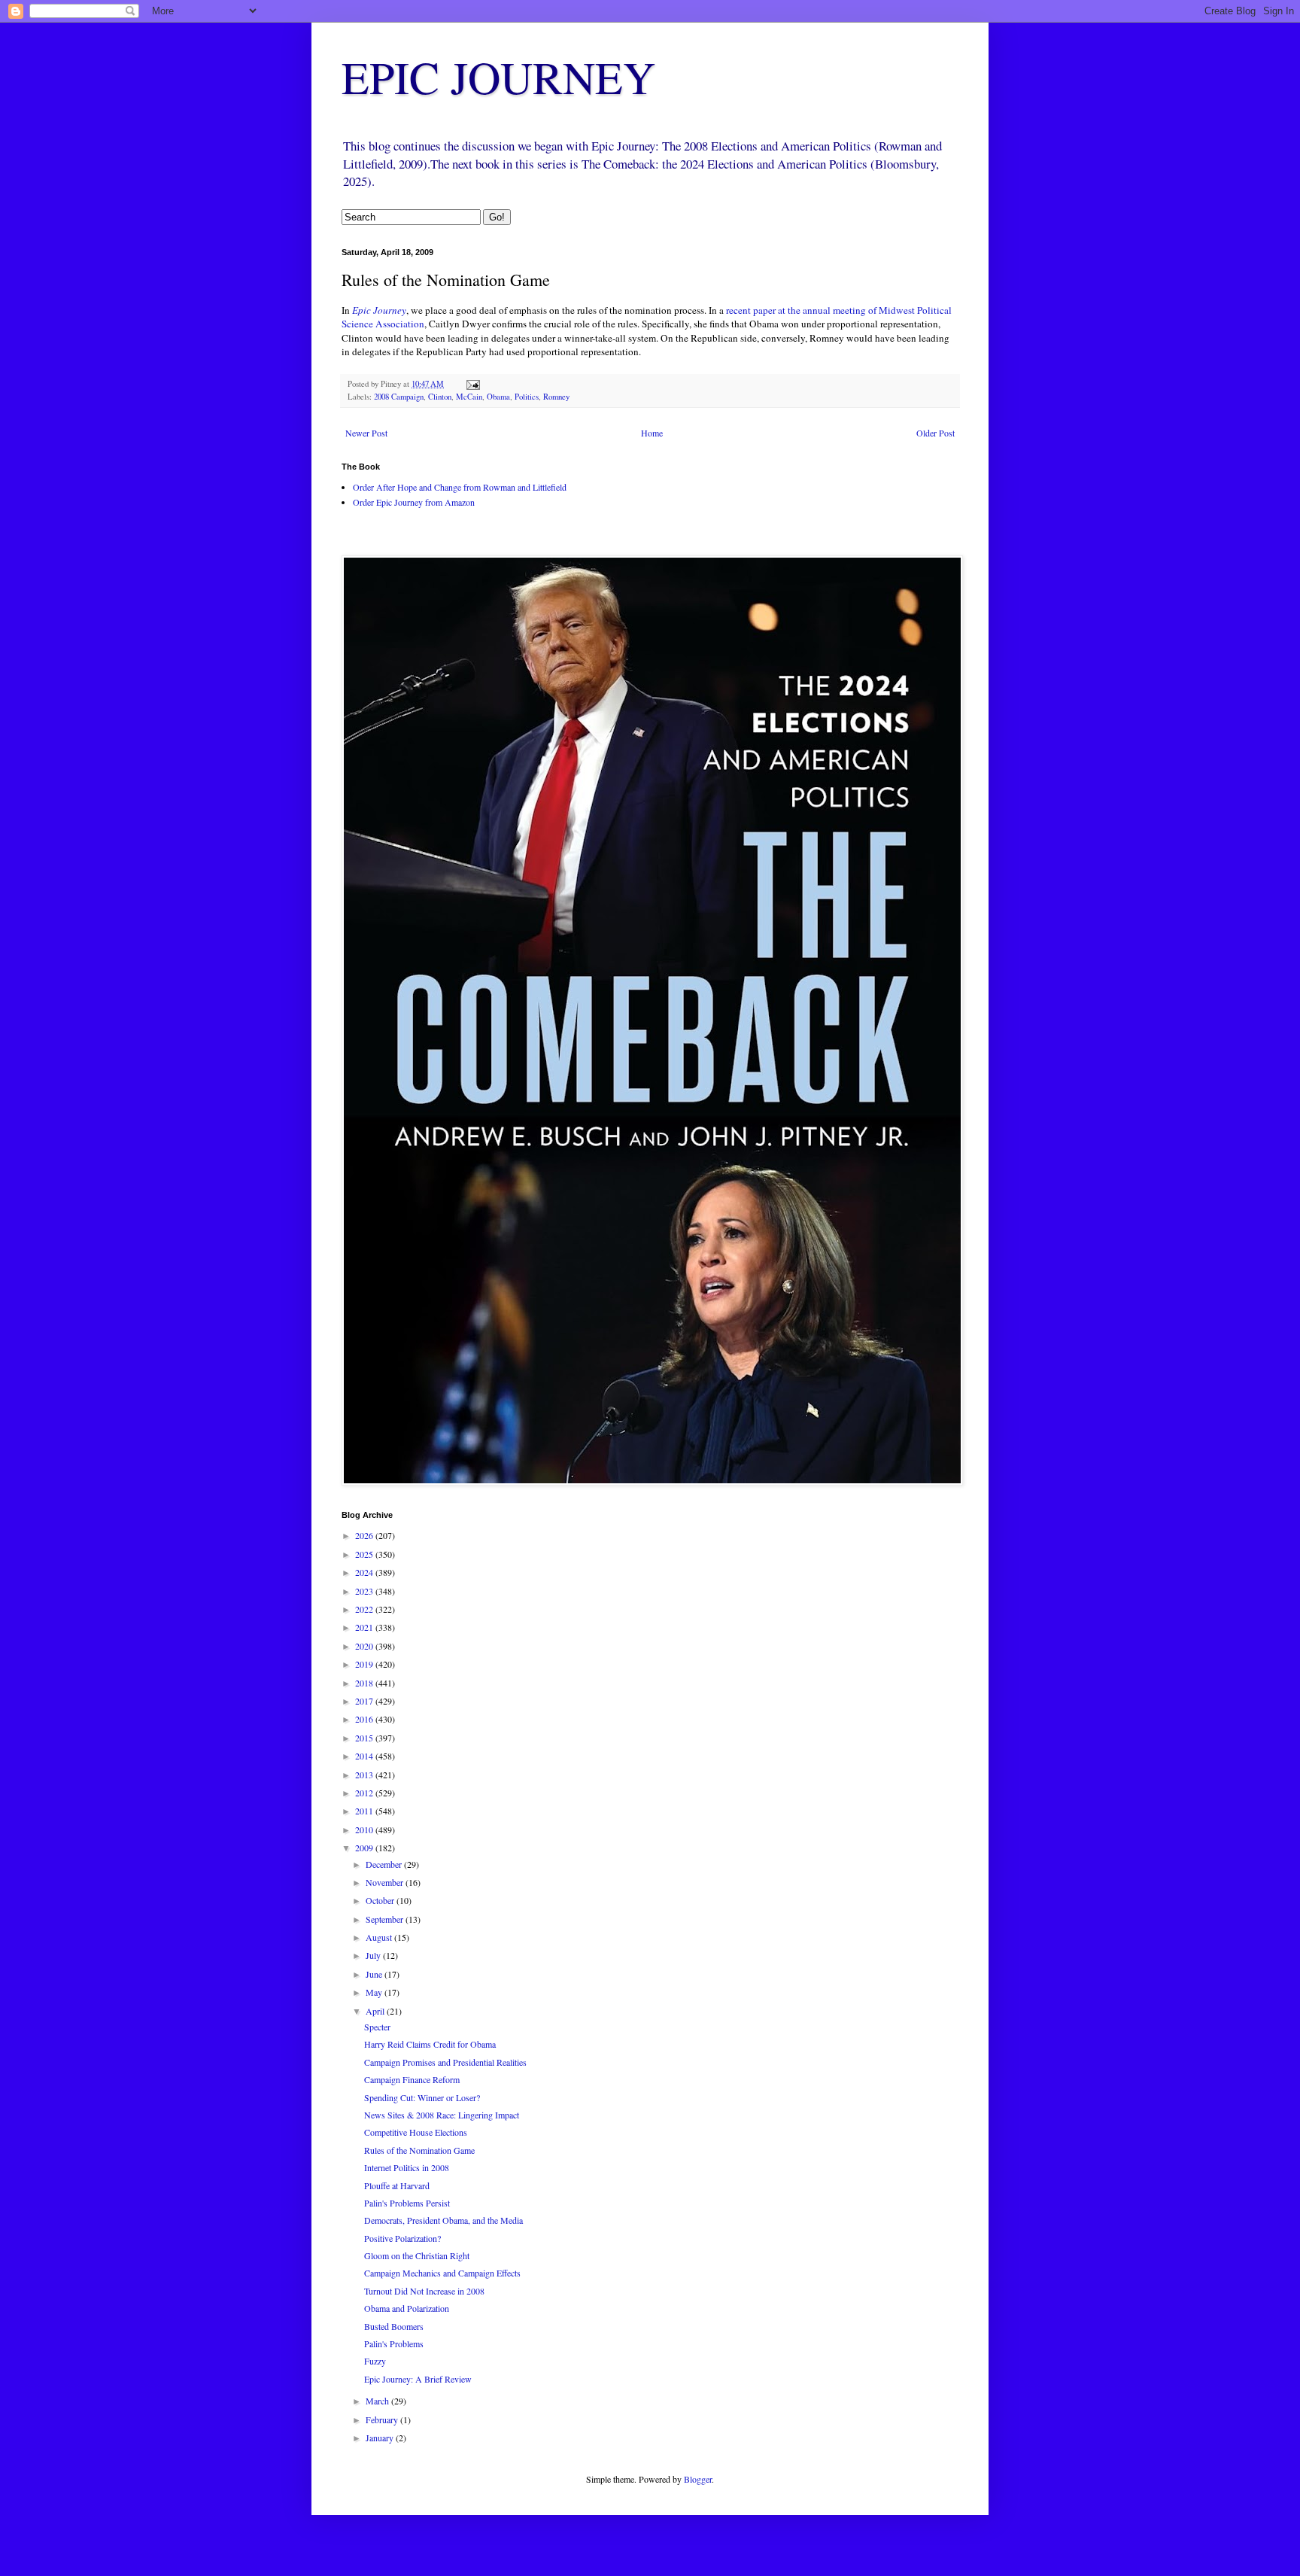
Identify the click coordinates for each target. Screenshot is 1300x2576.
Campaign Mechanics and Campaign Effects (442, 2273)
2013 (365, 1775)
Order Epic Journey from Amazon (414, 502)
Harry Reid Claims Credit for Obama (430, 2044)
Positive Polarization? (402, 2238)
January (381, 2438)
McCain (469, 397)
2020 (365, 1646)
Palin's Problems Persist (407, 2203)
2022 (365, 1609)
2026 (365, 1535)
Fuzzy (375, 2361)
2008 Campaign (399, 397)
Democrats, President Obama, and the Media (443, 2220)
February (383, 2419)
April (376, 2011)
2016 (365, 1719)
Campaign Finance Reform (412, 2079)
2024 (365, 1572)
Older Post (936, 433)
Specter (377, 2027)
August (380, 1937)
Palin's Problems (394, 2343)
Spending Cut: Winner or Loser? (422, 2097)
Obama (498, 397)
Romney (556, 397)
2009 (365, 1848)
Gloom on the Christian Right (417, 2255)
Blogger (698, 2479)
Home (652, 433)
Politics (527, 397)
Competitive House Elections (416, 2132)
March (378, 2401)
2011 (365, 1811)
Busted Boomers (394, 2326)
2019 (365, 1664)
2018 (365, 1683)
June (375, 1974)
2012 (365, 1793)
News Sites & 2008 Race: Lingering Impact (442, 2115)
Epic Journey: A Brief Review (418, 2379)
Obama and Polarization (407, 2308)
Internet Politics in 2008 (407, 2167)
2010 (365, 1829)
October (381, 1900)
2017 (365, 1701)
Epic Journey (379, 310)
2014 (365, 1756)
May (375, 1992)
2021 (365, 1627)
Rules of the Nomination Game (419, 2150)
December (385, 1864)
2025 (365, 1554)
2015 (365, 1738)
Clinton (440, 397)
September (386, 1919)
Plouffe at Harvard (397, 2185)
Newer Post (366, 433)
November (386, 1882)
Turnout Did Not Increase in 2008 (424, 2291)
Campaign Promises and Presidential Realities (445, 2062)
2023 (365, 1591)
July (374, 1955)
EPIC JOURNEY (498, 77)
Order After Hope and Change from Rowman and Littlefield (460, 487)
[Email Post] (472, 384)
